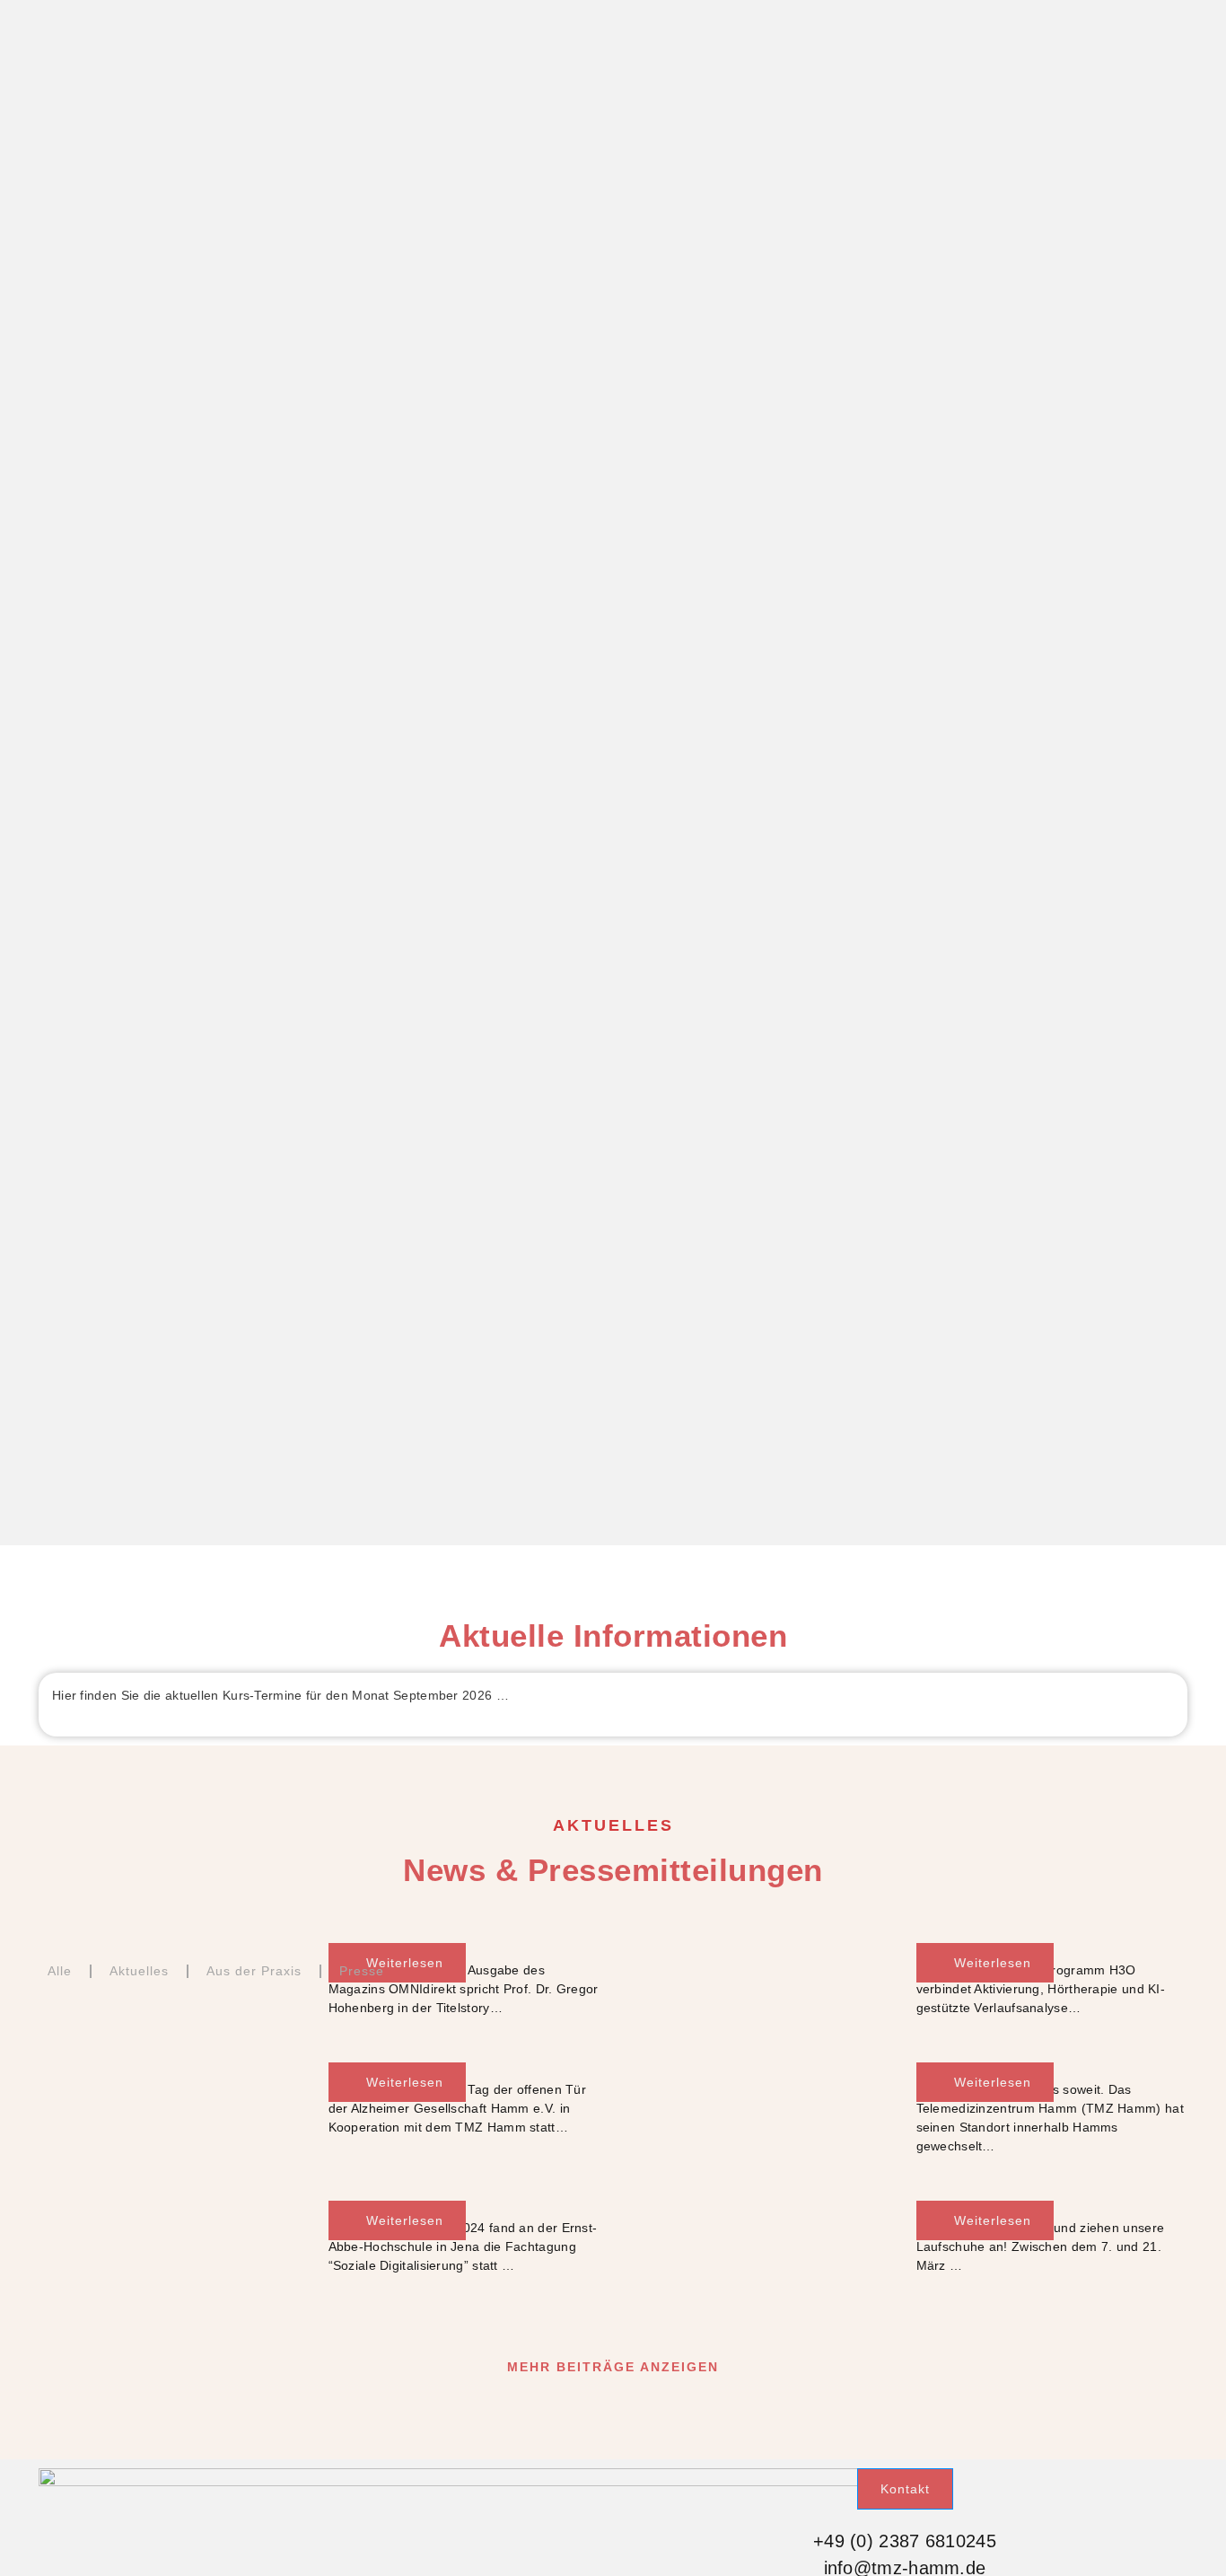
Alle (60, 1971)
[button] (613, 2367)
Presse (362, 1971)
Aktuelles (139, 1971)
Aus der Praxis (254, 1971)
